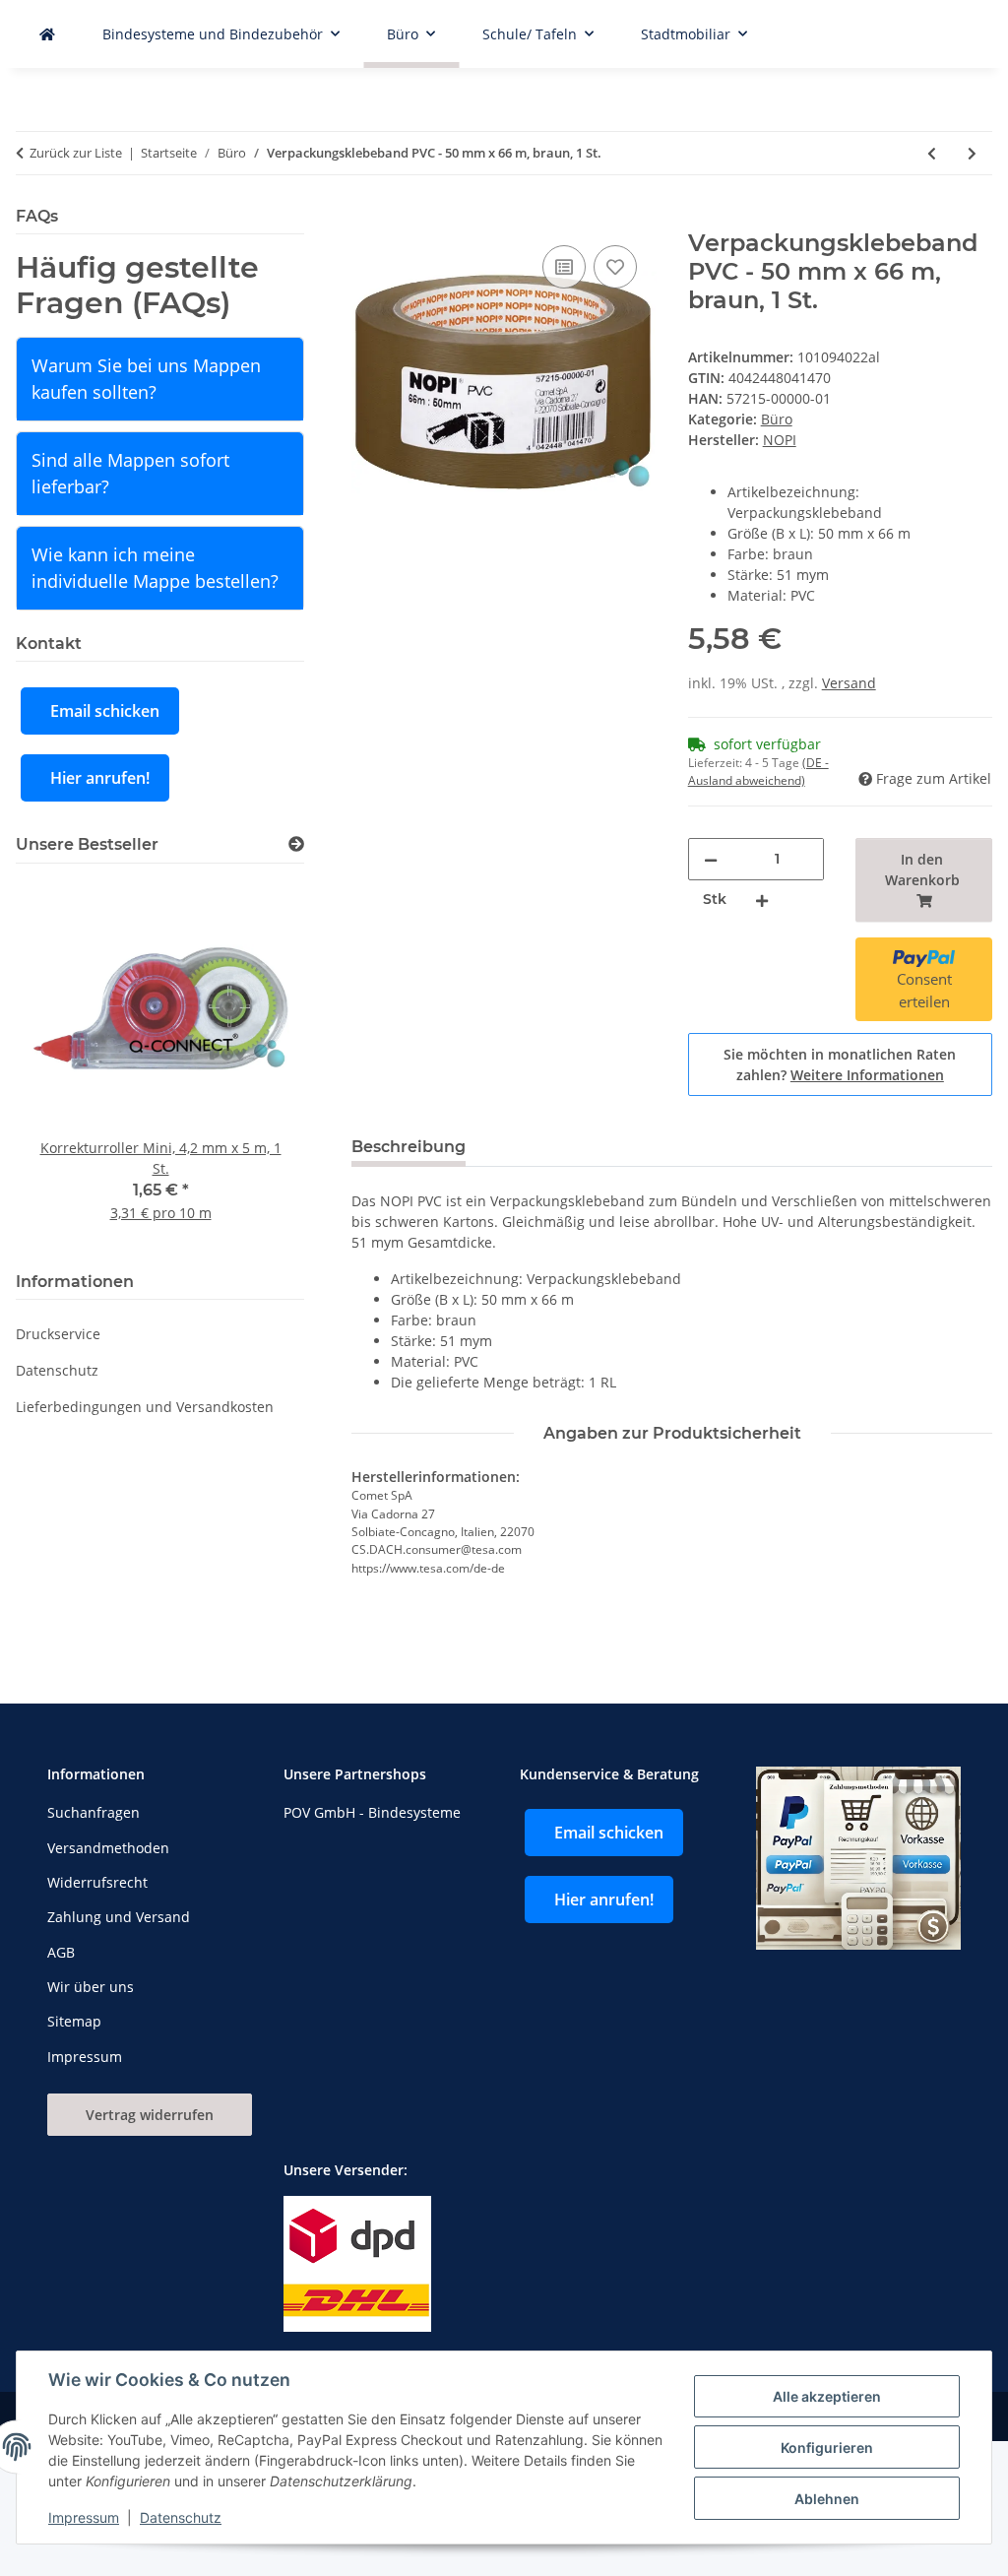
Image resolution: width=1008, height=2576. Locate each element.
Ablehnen (827, 2499)
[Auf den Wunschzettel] (615, 267)
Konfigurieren (827, 2447)
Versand (849, 683)
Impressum (84, 2517)
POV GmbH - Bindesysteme (372, 1812)
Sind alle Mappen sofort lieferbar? (130, 473)
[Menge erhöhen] (762, 900)
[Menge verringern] (711, 859)
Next (256, 1064)
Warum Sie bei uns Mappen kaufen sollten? (146, 379)
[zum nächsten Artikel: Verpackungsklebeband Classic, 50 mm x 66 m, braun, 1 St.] (972, 153)
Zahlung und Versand (119, 1917)
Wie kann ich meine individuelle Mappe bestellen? (155, 568)
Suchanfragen (94, 1812)
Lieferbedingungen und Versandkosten (145, 1407)
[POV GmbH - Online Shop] (47, 34)
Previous (64, 1064)
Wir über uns (91, 1987)
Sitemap (74, 2021)
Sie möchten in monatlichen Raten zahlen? (840, 1064)
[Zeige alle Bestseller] (296, 844)
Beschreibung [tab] (409, 1147)
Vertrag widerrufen (150, 2115)
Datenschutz (181, 2517)
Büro (777, 419)
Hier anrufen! (100, 778)
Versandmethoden (108, 1848)
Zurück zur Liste (76, 153)
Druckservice (58, 1334)
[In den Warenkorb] (367, 219)
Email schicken (105, 711)
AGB (61, 1952)
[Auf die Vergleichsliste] (564, 267)
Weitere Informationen (867, 1075)
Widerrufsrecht (97, 1882)
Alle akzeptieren (827, 2396)
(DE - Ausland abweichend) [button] (758, 772)
